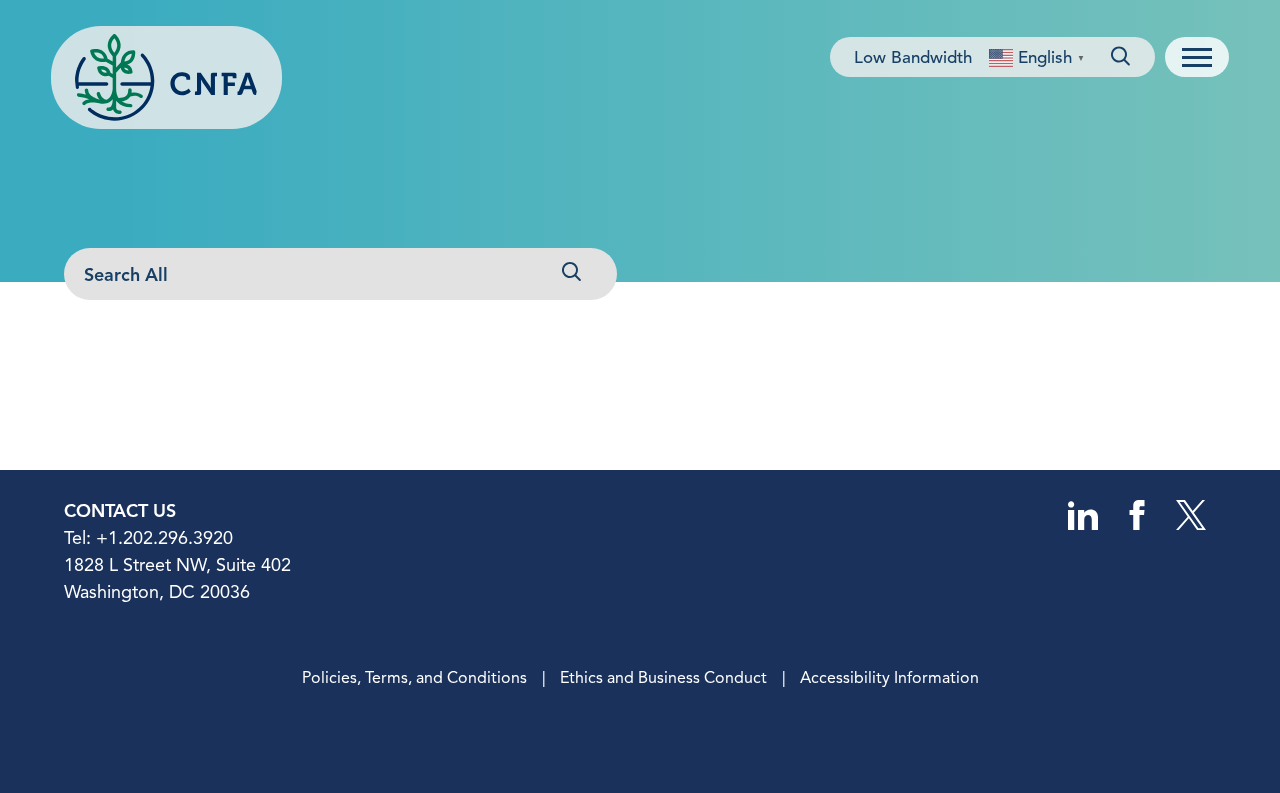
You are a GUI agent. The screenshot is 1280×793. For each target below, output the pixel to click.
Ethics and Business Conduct (663, 678)
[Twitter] (1191, 525)
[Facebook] (1137, 525)
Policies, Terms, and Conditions (414, 678)
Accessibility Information (889, 678)
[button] (1197, 57)
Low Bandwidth (913, 57)
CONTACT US (120, 511)
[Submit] (570, 274)
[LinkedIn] (1083, 525)
